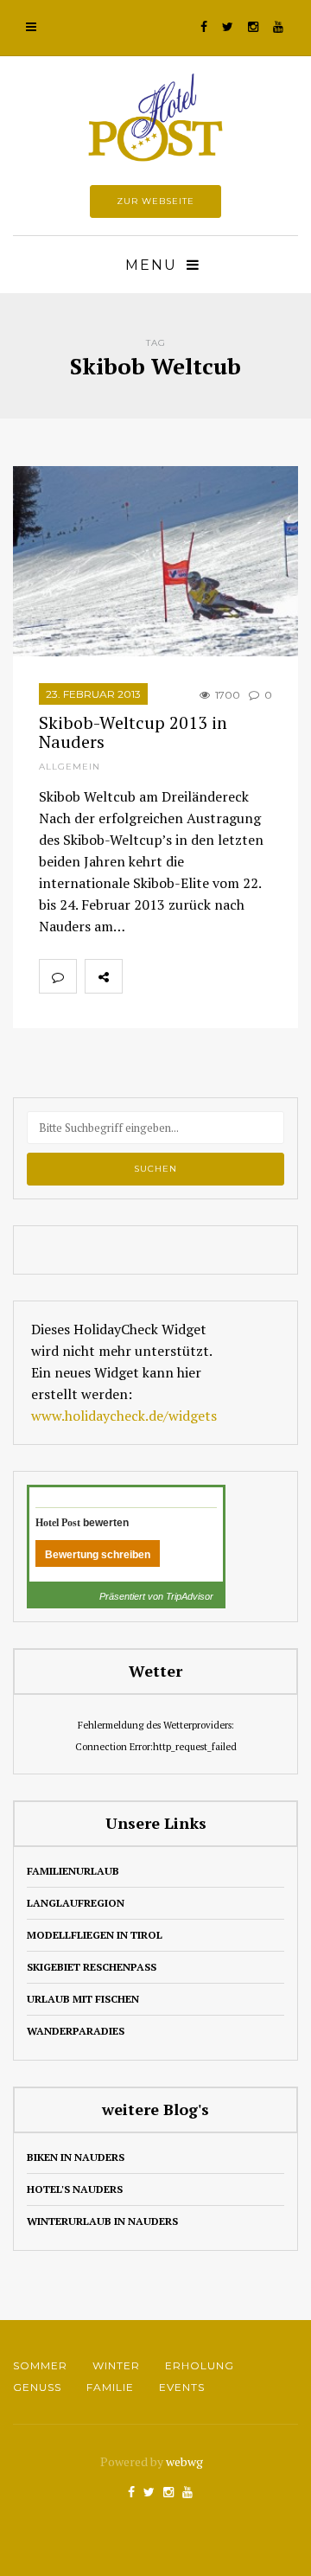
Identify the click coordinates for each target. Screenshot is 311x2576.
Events (182, 2387)
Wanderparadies (76, 2031)
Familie (110, 2387)
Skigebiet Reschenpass (92, 1967)
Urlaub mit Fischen (83, 1999)
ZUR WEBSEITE (155, 201)
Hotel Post (58, 1523)
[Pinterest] (217, 976)
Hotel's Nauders (75, 2189)
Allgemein (70, 767)
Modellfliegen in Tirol (95, 1935)
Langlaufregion (76, 1903)
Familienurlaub (73, 1871)
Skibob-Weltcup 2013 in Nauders (133, 732)
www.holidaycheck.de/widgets (124, 1416)
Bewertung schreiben (98, 1555)
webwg (186, 2461)
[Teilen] (141, 976)
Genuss (37, 2387)
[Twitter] (179, 976)
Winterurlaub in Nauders (102, 2221)
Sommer (40, 2365)
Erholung (200, 2365)
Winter (116, 2365)
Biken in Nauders (76, 2157)
